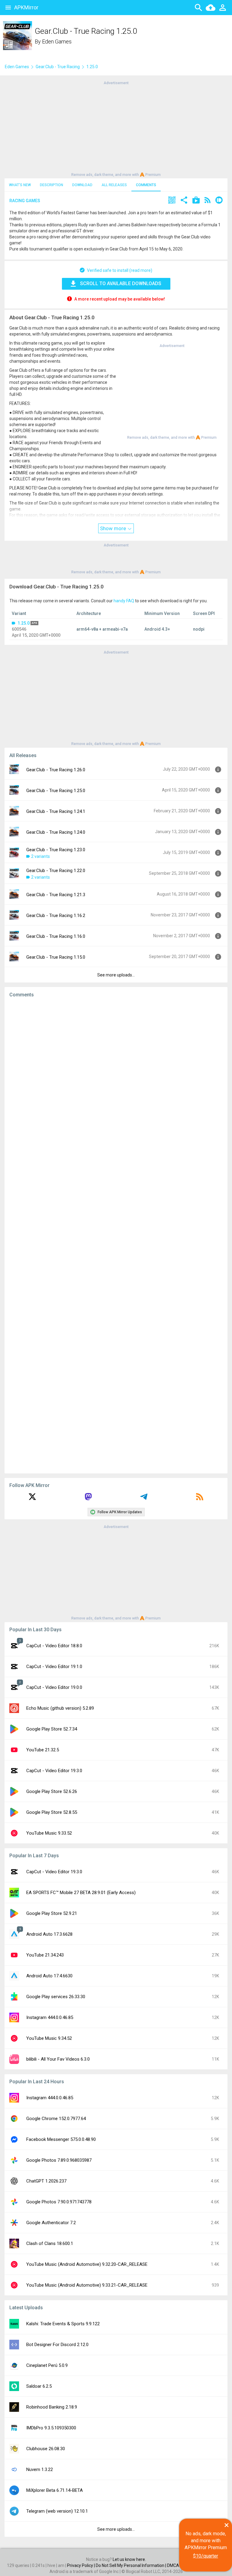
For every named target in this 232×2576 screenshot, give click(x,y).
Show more (114, 528)
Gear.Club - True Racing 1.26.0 (56, 770)
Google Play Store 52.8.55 (52, 1812)
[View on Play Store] (196, 201)
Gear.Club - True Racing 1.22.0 (56, 871)
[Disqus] (116, 1236)
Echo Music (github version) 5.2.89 (60, 1708)
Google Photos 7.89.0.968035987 (59, 2160)
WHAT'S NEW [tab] (20, 185)
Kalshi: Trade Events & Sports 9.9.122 (63, 2324)
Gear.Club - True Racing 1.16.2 (56, 915)
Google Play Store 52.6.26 (52, 1791)
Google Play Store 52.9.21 (52, 1913)
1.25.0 (24, 623)
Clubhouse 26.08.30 (46, 2449)
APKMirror (26, 7)
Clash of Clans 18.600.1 (50, 2243)
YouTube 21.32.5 (43, 1750)
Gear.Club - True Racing (58, 67)
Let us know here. (129, 2559)
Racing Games (25, 201)
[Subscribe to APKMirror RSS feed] (200, 1499)
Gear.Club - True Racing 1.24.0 (56, 832)
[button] (172, 201)
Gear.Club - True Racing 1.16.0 (56, 936)
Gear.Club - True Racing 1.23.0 (56, 850)
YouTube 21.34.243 (45, 1955)
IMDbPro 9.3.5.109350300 (51, 2428)
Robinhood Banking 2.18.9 (52, 2407)
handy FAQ (124, 601)
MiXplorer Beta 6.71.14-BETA (55, 2490)
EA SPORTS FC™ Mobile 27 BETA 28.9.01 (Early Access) (81, 1893)
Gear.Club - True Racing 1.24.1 (56, 811)
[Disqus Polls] (116, 1079)
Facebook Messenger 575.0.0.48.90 (61, 2139)
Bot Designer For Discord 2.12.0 (57, 2345)
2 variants (40, 856)
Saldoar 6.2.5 (39, 2386)
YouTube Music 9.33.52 (49, 1833)
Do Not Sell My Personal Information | (131, 2565)
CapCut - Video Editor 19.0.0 (54, 1687)
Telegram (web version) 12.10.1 (57, 2511)
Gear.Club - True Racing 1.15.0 (56, 957)
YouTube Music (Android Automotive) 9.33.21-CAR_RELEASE (87, 2285)
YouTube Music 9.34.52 (49, 2038)
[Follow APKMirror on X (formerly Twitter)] (32, 1499)
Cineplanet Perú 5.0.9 (47, 2365)
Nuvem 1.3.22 (40, 2469)
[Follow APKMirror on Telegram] (144, 1499)
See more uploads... (116, 975)
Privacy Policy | (81, 2565)
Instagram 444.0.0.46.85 (50, 2017)
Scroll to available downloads (121, 283)
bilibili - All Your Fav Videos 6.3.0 (58, 2059)
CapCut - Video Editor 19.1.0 (54, 1667)
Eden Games (57, 41)
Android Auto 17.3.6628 (49, 1934)
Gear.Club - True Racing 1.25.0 (56, 791)
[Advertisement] (116, 128)
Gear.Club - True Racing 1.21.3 (56, 895)
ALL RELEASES (114, 185)
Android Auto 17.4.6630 (49, 1976)
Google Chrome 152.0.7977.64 (56, 2119)
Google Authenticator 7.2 (51, 2223)
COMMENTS (146, 185)
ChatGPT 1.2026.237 (46, 2181)
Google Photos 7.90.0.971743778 (59, 2202)
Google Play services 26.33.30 (56, 1997)
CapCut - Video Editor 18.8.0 (54, 1646)
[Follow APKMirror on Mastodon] (88, 1499)
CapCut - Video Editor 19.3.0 (54, 1771)
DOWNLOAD (82, 185)
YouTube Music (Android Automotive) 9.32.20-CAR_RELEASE (87, 2264)
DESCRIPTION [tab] (52, 185)
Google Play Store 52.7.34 (52, 1729)
